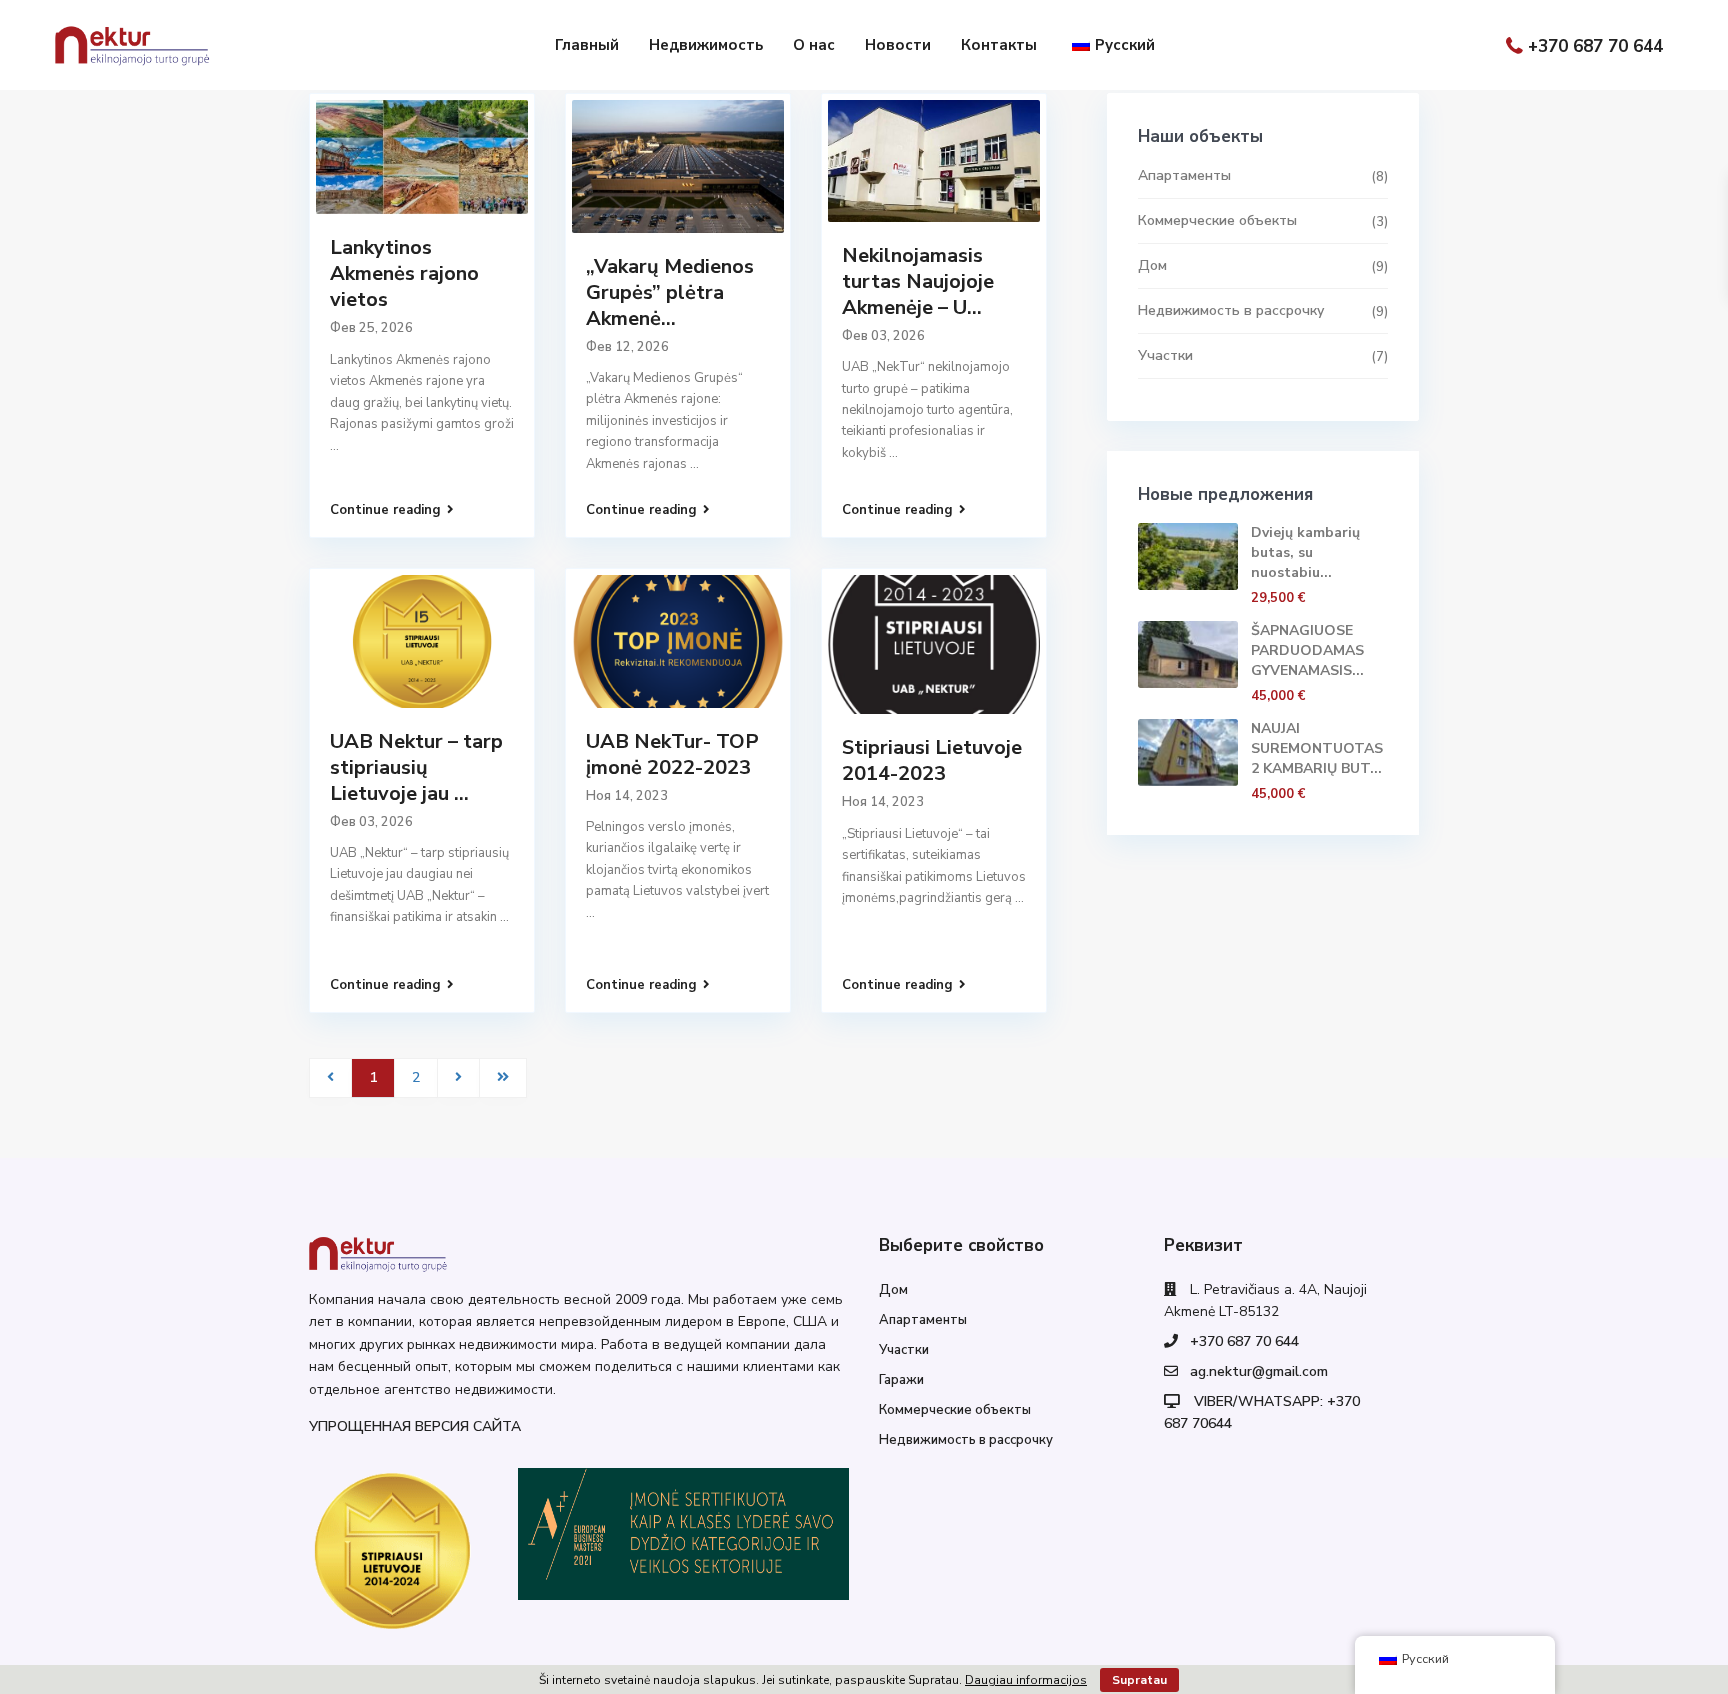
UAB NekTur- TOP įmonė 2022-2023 (672, 754)
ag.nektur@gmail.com (1259, 1371)
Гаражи (901, 1380)
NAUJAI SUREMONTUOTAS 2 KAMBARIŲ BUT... (1317, 748)
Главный (587, 45)
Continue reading (385, 510)
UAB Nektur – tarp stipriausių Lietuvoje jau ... (416, 767)
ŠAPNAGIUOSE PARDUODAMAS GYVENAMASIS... (1307, 650)
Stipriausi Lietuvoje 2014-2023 (932, 760)
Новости (898, 45)
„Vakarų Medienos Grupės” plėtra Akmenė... (670, 292)
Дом (1152, 265)
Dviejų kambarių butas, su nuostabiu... (1305, 552)
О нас (814, 45)
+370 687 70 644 (1595, 45)
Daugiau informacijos (1026, 1680)
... (334, 446)
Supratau (1139, 1680)
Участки (1165, 355)
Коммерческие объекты (1217, 220)
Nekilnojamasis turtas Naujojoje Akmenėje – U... (918, 281)
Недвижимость (706, 45)
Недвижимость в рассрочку (1231, 310)
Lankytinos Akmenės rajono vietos (404, 273)
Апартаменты (1184, 175)
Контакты (999, 45)
